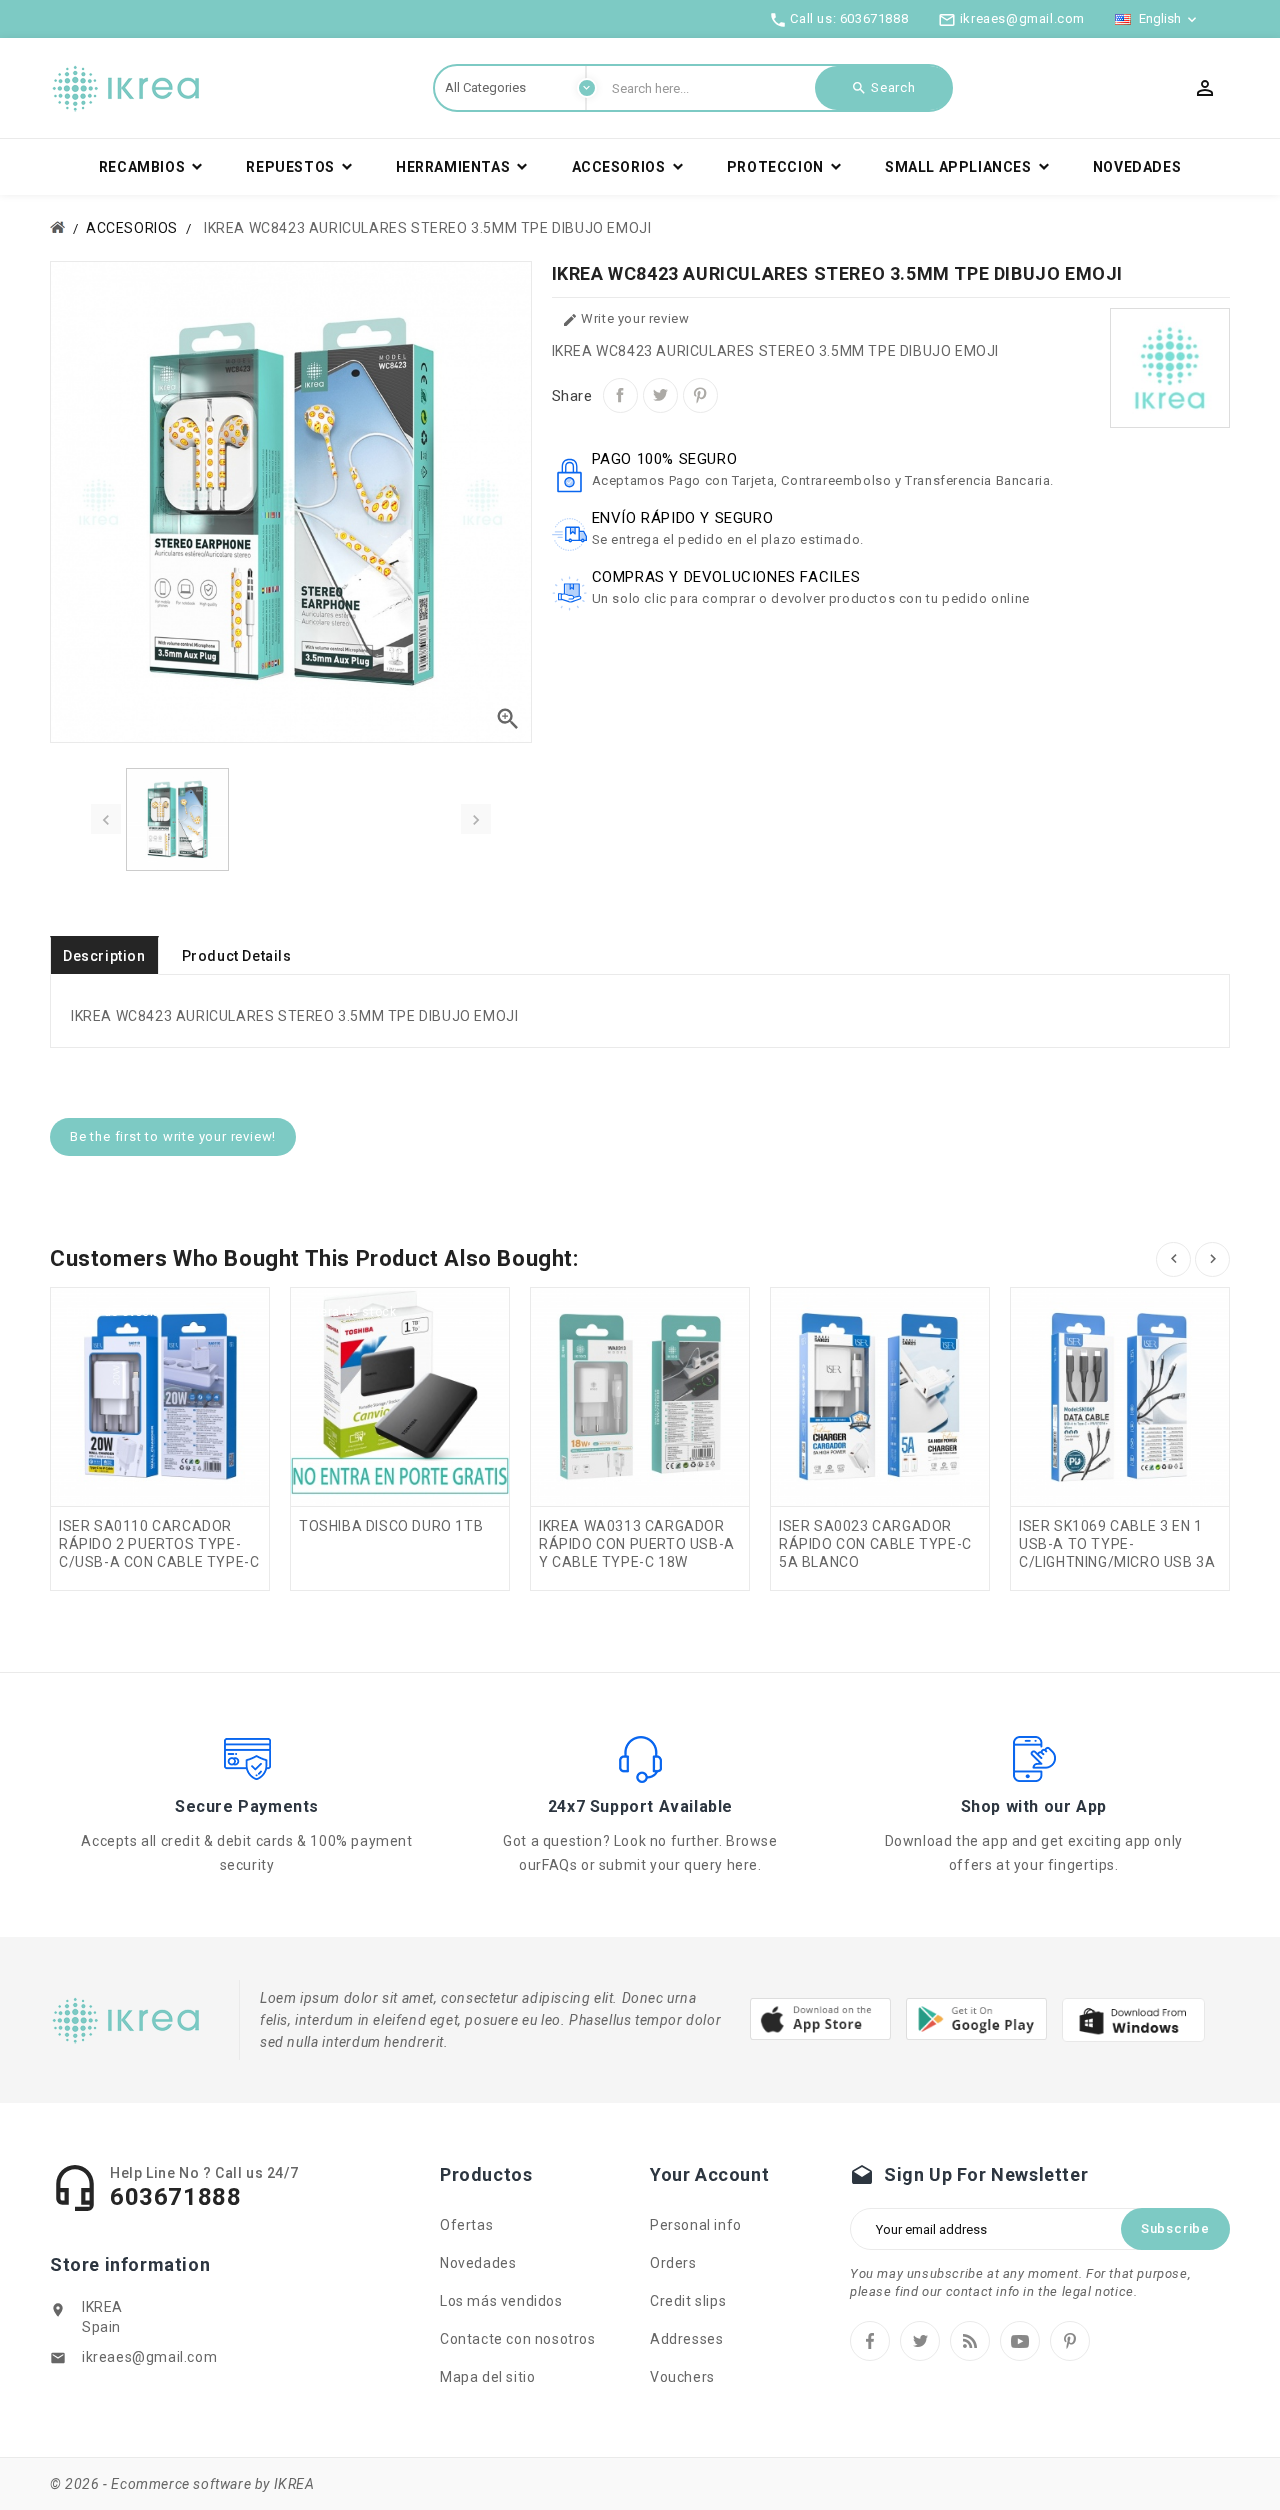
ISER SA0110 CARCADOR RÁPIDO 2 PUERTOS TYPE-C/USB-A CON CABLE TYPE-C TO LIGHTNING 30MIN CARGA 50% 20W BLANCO (159, 1562)
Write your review (626, 319)
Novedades (478, 2263)
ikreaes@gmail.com (149, 2357)
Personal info (696, 2225)
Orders (673, 2263)
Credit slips (688, 2301)
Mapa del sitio (487, 2377)
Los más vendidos (501, 2301)
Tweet (660, 395)
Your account (709, 2174)
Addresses (686, 2339)
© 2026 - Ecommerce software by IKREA (182, 2484)
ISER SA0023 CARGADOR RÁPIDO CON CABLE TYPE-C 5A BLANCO (875, 1544)
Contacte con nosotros (518, 2339)
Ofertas (466, 2225)
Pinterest (700, 395)
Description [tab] (104, 956)
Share (620, 395)
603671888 (874, 18)
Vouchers (682, 2377)
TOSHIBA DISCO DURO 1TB (391, 1526)
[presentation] (106, 819)
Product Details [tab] (237, 956)
